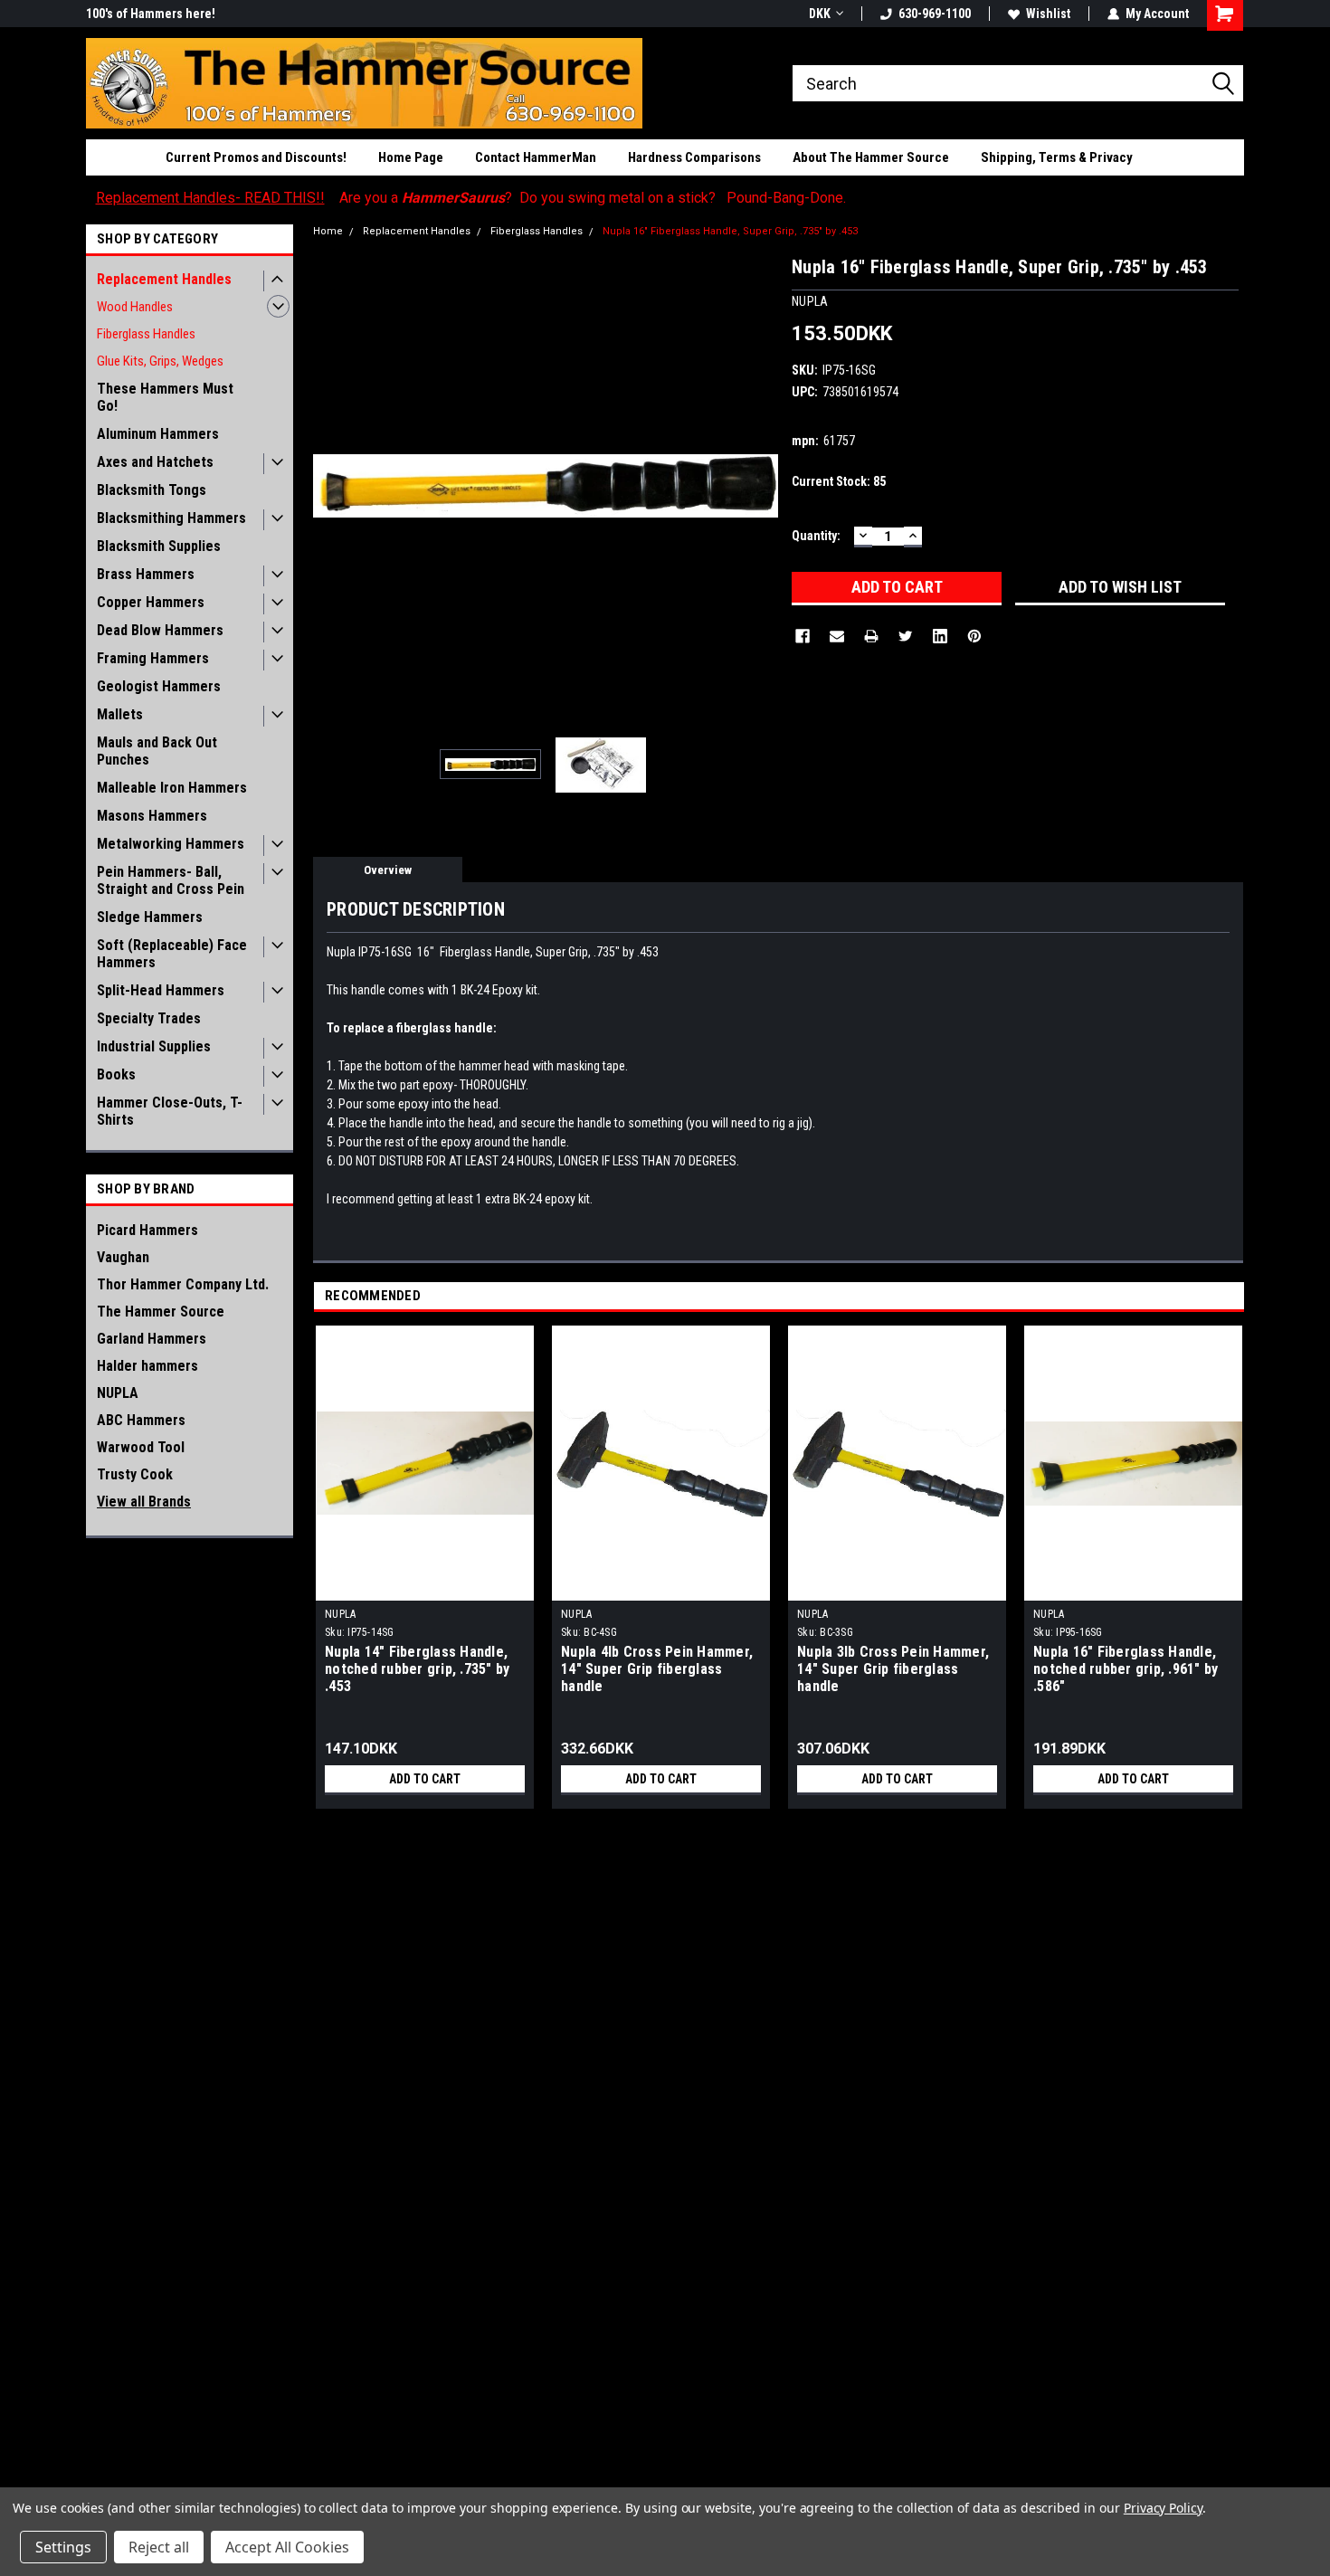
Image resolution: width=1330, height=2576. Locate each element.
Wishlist (1048, 14)
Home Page (411, 157)
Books (116, 1074)
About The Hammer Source (871, 157)
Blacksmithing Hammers (171, 518)
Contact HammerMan (536, 157)
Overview (388, 870)
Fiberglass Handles (146, 334)
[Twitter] (906, 636)
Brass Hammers (146, 574)
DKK (820, 14)
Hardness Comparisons (694, 157)
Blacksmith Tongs (152, 490)
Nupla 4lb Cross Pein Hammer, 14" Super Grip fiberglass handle (657, 1669)
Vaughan (123, 1257)
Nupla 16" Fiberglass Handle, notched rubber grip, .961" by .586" (1126, 1669)
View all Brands (144, 1502)
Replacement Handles (164, 279)
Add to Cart (425, 1779)
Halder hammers (147, 1366)
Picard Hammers (147, 1230)
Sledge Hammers (150, 917)
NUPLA (118, 1393)
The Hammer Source (161, 1312)
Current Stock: (839, 481)
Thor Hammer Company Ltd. (183, 1284)
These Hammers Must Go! (165, 397)
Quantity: (816, 536)
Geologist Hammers (159, 686)
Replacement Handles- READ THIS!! (210, 198)
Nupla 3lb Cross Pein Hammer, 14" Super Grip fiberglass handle (893, 1669)
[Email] (837, 636)
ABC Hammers (141, 1420)
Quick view (425, 1587)
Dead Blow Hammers (160, 630)
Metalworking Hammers (171, 844)
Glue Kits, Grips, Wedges (160, 361)
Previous (331, 485)
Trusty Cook (135, 1474)
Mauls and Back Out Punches (157, 751)
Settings (63, 2547)
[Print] (871, 636)
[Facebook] (803, 636)
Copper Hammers (151, 602)
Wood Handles (135, 307)
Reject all (159, 2547)
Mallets (120, 714)
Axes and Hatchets (155, 462)
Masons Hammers (152, 816)
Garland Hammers (152, 1339)
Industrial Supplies (154, 1046)
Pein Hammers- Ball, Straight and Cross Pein (171, 880)
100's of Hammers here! (151, 14)
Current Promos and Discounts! (256, 157)
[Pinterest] (974, 636)
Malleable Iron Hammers (172, 788)
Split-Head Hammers (161, 990)
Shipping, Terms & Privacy (1057, 157)
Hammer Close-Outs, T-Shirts (170, 1111)
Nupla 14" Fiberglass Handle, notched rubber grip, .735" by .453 (417, 1669)
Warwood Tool (141, 1447)
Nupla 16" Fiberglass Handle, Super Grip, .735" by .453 (730, 231)
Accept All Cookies (287, 2547)
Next (760, 485)
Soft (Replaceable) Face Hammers (172, 954)
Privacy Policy (1163, 2508)
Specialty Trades (149, 1018)
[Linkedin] (940, 636)
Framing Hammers (153, 658)
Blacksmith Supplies (159, 546)
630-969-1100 (935, 14)
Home (328, 231)
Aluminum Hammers (158, 434)
